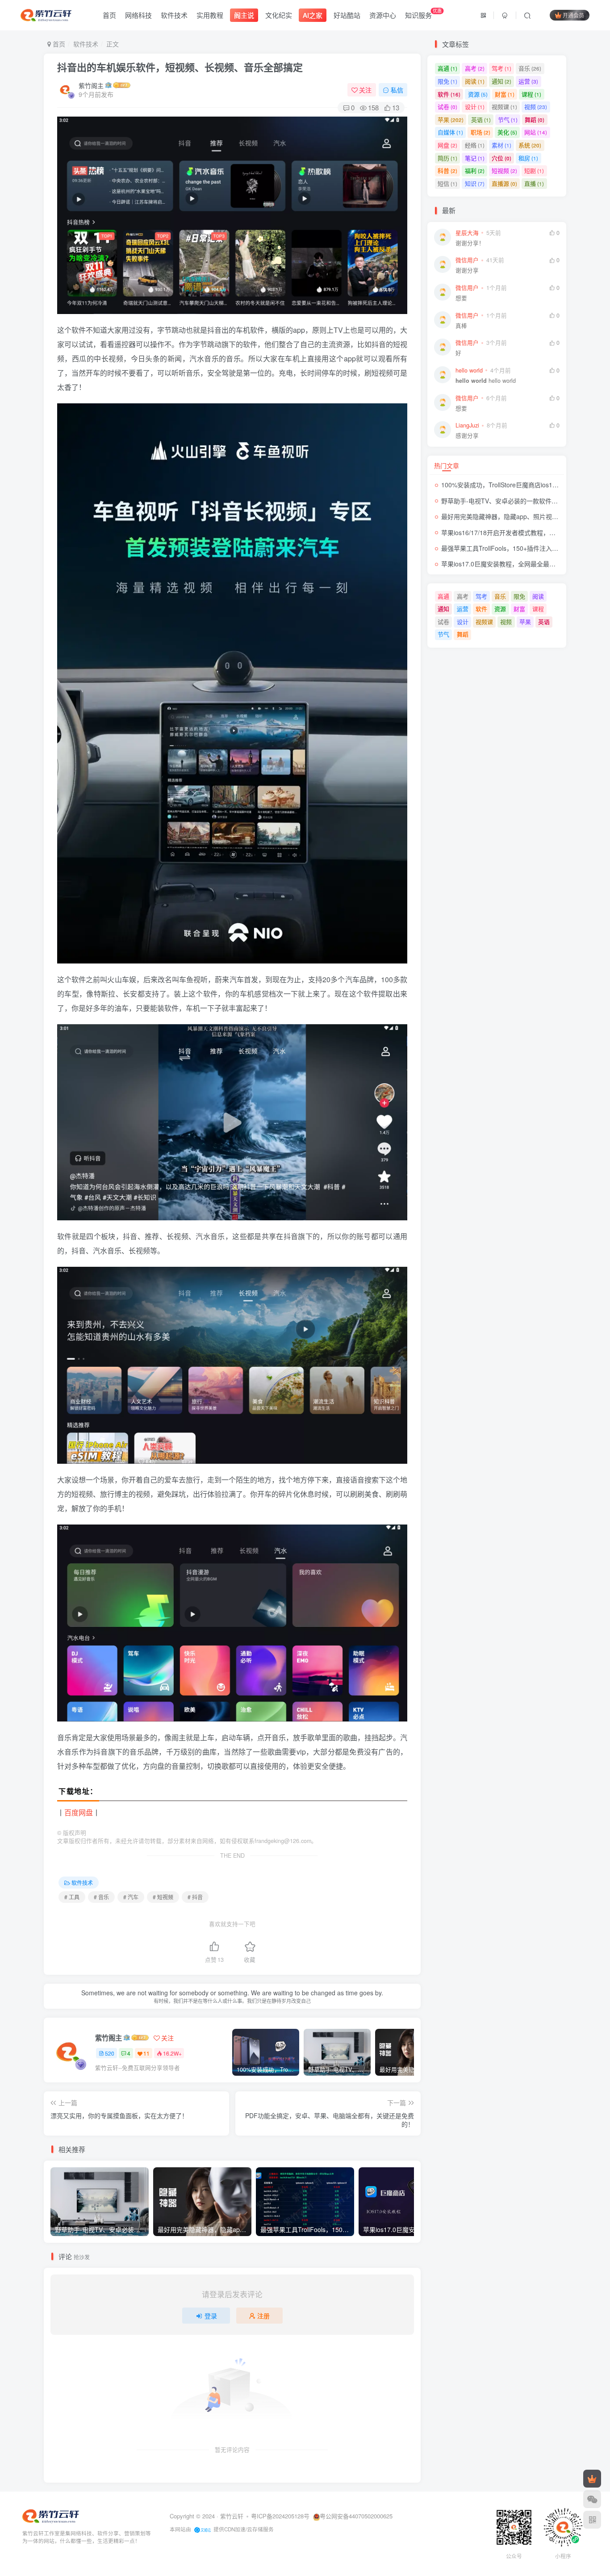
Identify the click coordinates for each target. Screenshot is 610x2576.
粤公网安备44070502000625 (356, 2516)
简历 (447, 158)
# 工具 (72, 1897)
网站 (536, 132)
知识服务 (423, 13)
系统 (530, 145)
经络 (475, 145)
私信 (397, 90)
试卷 (447, 107)
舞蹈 (535, 119)
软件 (449, 94)
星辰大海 (467, 233)
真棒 (461, 326)
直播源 (504, 183)
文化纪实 (279, 15)
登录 (211, 2316)
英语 (481, 119)
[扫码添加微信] (592, 2499)
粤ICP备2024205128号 (280, 2516)
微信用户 (467, 260)
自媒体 (450, 132)
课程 (531, 94)
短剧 (534, 170)
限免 (447, 81)
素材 (501, 145)
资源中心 (383, 15)
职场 (480, 132)
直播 (534, 183)
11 (146, 2053)
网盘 (447, 145)
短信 (447, 183)
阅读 (475, 81)
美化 (507, 132)
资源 (478, 94)
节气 (508, 119)
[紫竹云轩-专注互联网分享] (51, 2515)
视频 (536, 107)
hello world (486, 381)
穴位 (501, 158)
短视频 (504, 170)
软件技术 (174, 15)
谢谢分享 (467, 270)
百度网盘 (79, 1812)
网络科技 (138, 15)
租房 (528, 158)
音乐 (530, 68)
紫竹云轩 (232, 2516)
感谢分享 (467, 436)
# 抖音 (195, 1897)
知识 (475, 183)
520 (110, 2053)
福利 (475, 170)
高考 (475, 68)
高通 (447, 68)
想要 (461, 298)
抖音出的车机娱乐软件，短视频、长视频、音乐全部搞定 (180, 67)
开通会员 (573, 15)
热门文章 (447, 465)
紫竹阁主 (91, 85)
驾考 (501, 68)
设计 (475, 107)
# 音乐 (101, 1897)
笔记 (475, 158)
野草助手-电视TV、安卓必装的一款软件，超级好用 (512, 501)
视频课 (504, 107)
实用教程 (210, 15)
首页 (109, 15)
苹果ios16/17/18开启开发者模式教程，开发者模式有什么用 (523, 532)
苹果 (451, 119)
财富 (505, 94)
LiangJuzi (467, 425)
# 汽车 (131, 1897)
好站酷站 (347, 15)
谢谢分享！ (470, 243)
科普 (447, 170)
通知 (501, 81)
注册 (263, 2316)
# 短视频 (163, 1897)
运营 (528, 81)
